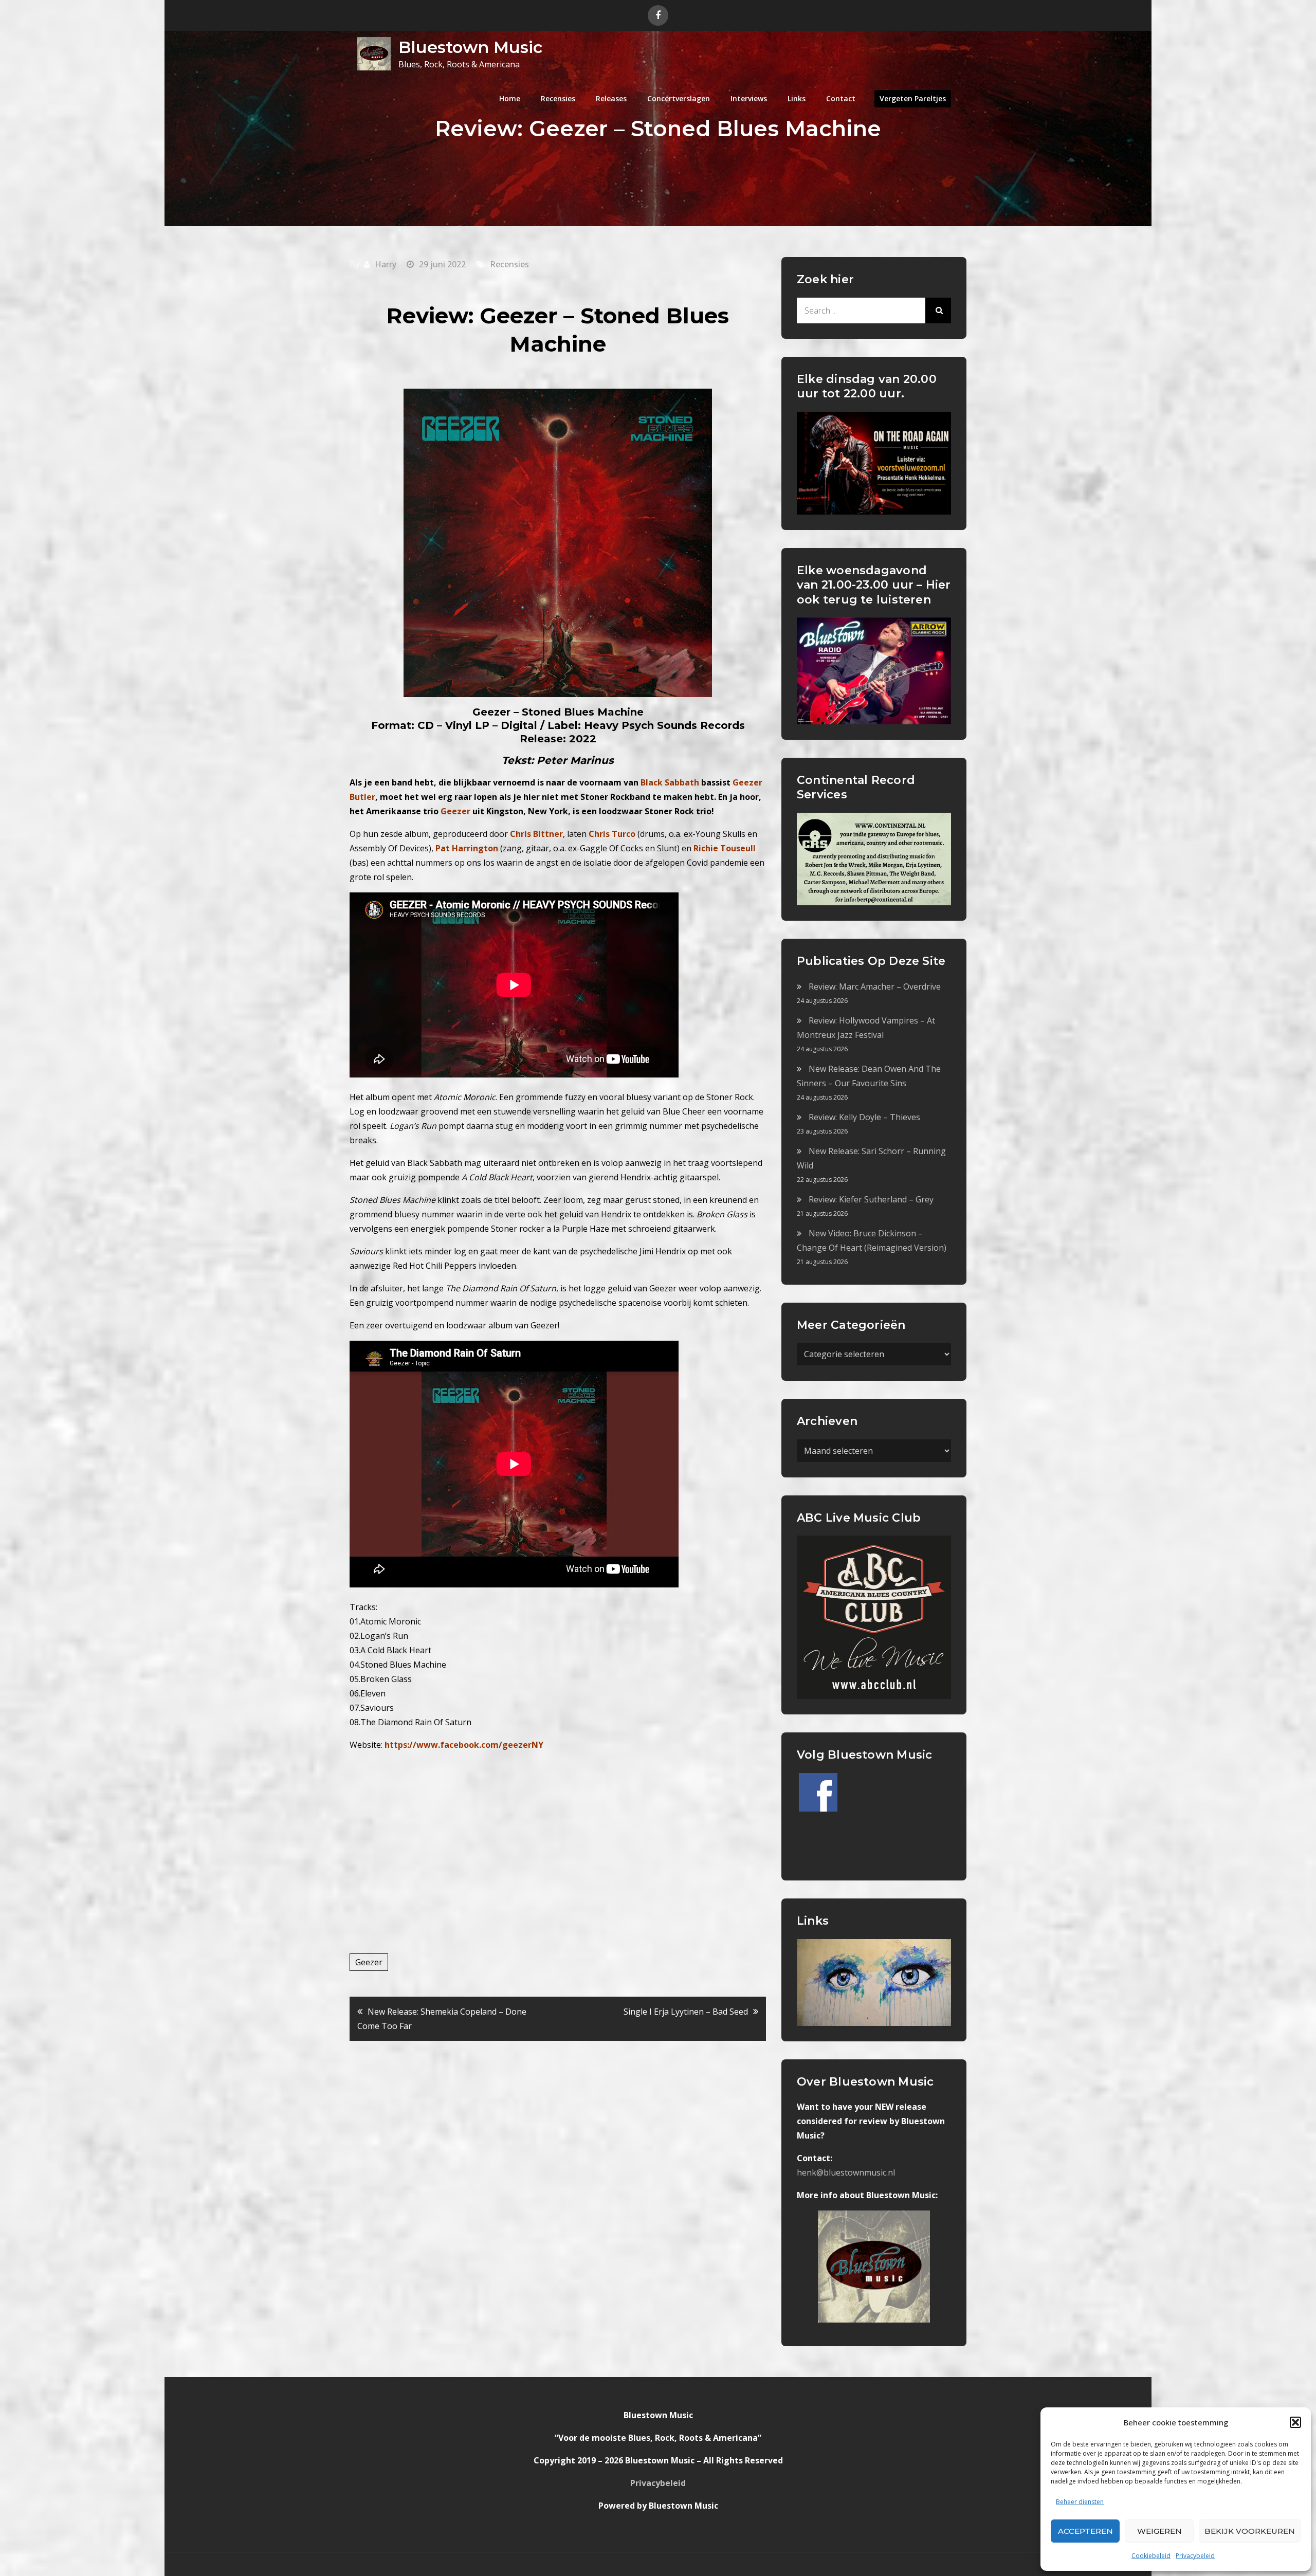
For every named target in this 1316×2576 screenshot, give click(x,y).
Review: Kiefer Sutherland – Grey (871, 1199)
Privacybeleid (1195, 2556)
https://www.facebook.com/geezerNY (464, 1745)
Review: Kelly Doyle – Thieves (864, 1117)
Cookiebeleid (1151, 2556)
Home (510, 98)
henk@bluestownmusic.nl (846, 2172)
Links (797, 98)
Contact (841, 98)
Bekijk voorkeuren (1250, 2531)
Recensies (558, 98)
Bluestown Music (470, 47)
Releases (611, 98)
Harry (386, 264)
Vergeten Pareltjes (913, 98)
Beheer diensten (1080, 2502)
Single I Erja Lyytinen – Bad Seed (686, 2012)
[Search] (938, 310)
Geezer (369, 1962)
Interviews (749, 98)
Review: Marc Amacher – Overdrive (875, 986)
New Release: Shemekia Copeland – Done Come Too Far (442, 2019)
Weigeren (1159, 2531)
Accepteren (1085, 2531)
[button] (1295, 2422)
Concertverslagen (679, 98)
